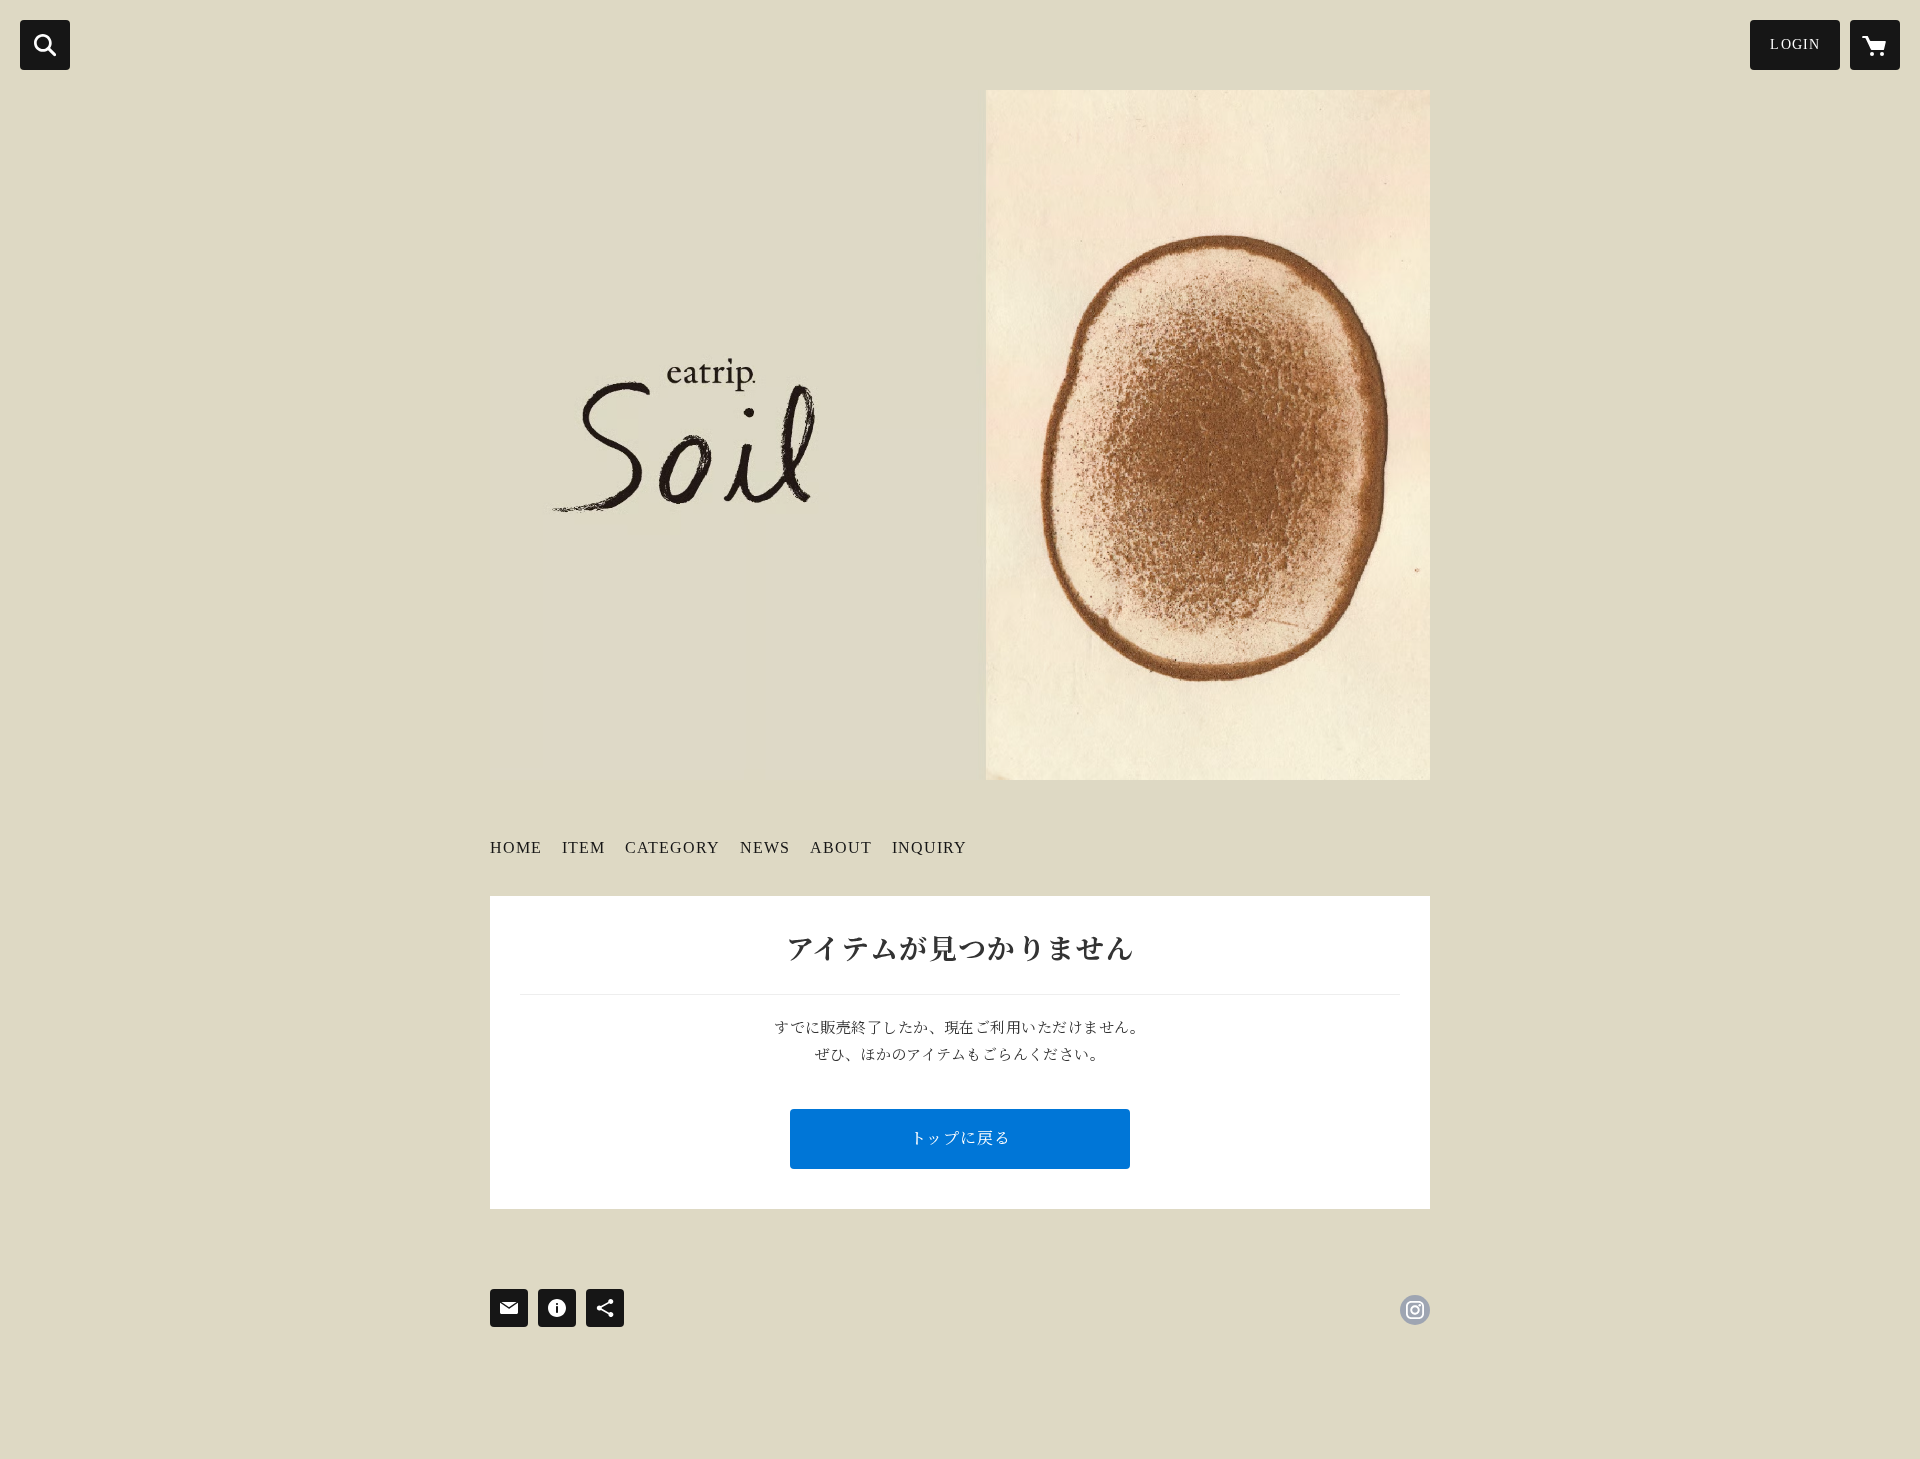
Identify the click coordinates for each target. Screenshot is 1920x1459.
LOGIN (1795, 44)
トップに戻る (960, 1138)
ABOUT (841, 847)
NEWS (765, 847)
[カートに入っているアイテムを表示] (1875, 45)
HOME (516, 847)
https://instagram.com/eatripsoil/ (1415, 1310)
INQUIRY (929, 847)
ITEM (583, 847)
